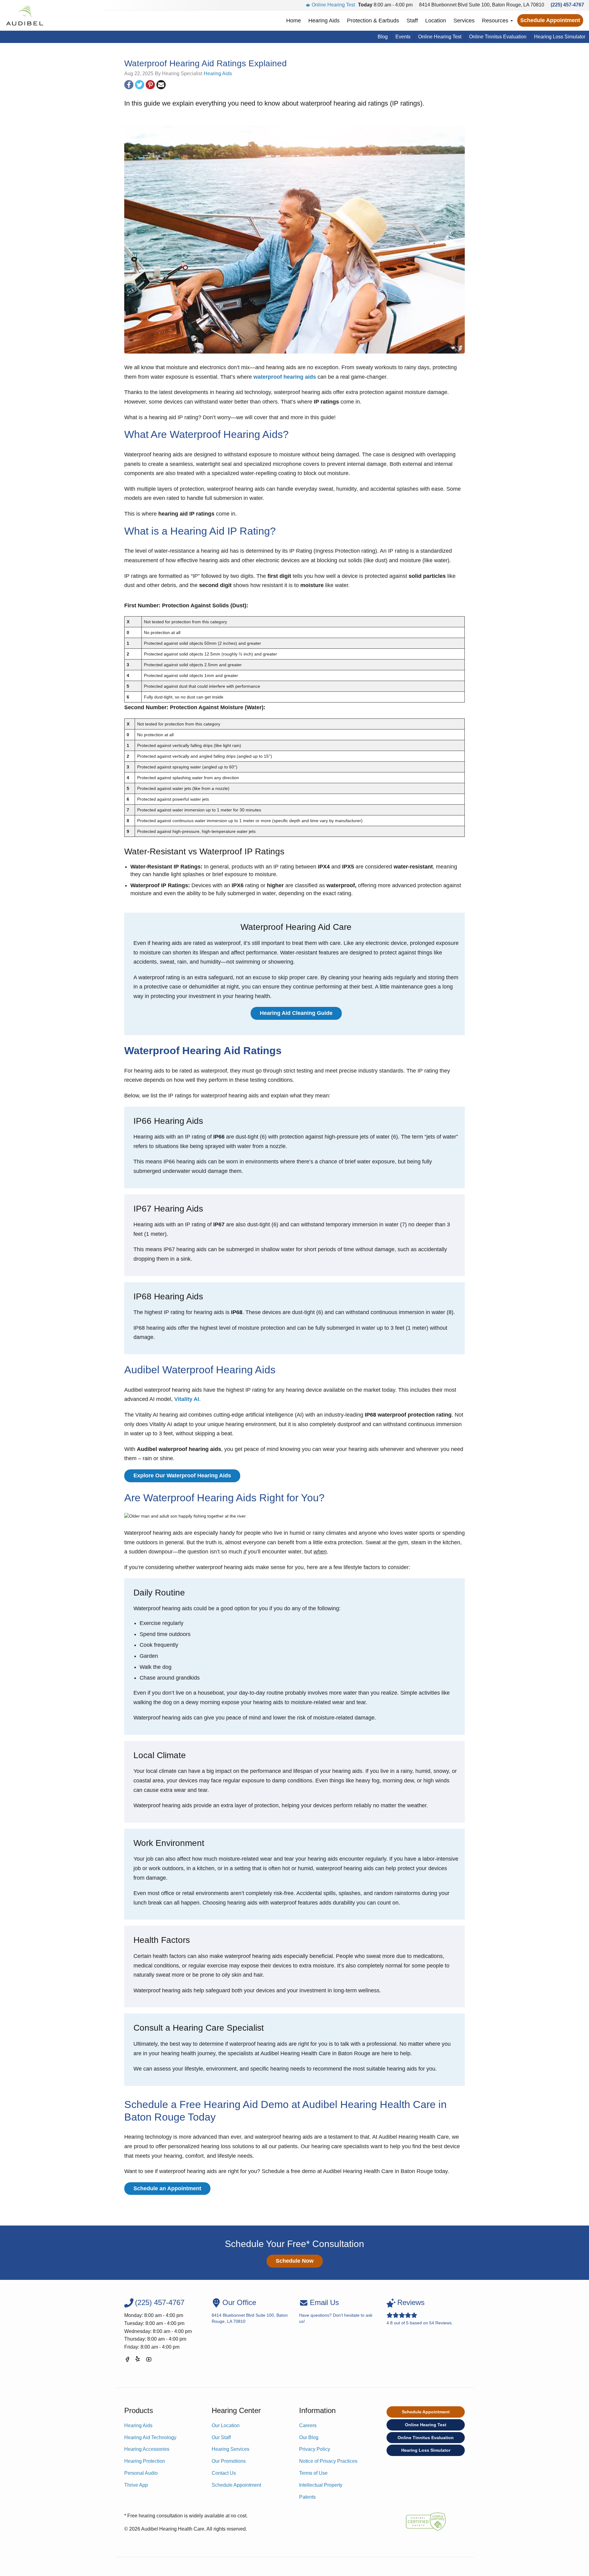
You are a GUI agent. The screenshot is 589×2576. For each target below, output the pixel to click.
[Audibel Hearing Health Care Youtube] (149, 2360)
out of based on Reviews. (420, 2312)
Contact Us (224, 2473)
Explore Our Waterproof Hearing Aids (182, 1476)
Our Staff (221, 2437)
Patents (307, 2497)
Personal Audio (141, 2473)
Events (403, 37)
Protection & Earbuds (373, 21)
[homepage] (24, 15)
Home (294, 21)
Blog (383, 37)
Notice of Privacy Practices (328, 2461)
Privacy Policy (315, 2449)
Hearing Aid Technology (150, 2437)
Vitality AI (187, 1399)
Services (464, 21)
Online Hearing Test (333, 5)
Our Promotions (229, 2461)
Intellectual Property (321, 2485)
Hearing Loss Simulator (560, 37)
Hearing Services (231, 2449)
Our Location (226, 2425)
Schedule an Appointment (167, 2188)
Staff (412, 21)
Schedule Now (295, 2261)
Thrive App (136, 2485)
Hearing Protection (145, 2461)
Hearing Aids (324, 21)
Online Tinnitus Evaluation (498, 37)
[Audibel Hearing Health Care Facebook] (127, 2360)
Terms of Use (313, 2473)
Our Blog (309, 2437)
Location (436, 21)
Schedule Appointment (550, 20)
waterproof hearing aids (285, 377)
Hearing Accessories (147, 2449)
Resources (496, 21)
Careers (308, 2425)
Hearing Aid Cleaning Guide (296, 1013)
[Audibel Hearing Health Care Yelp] (138, 2360)
